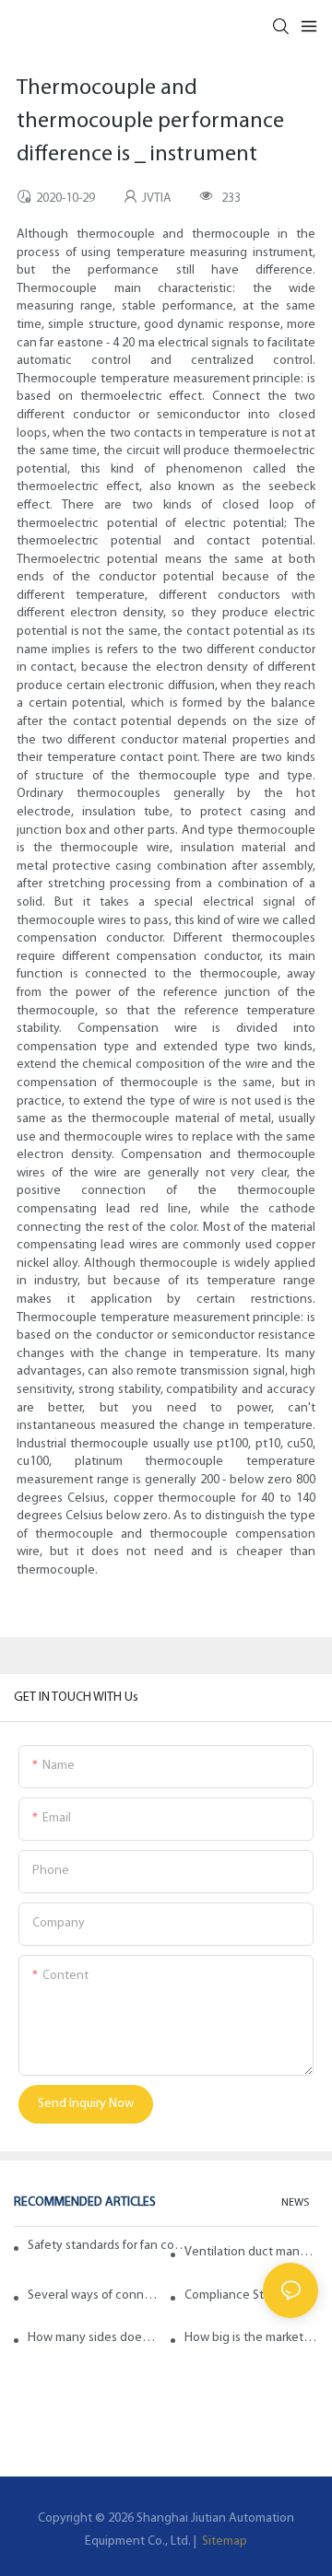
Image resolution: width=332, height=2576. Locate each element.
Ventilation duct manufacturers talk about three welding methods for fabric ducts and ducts (251, 2252)
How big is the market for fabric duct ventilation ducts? (251, 2338)
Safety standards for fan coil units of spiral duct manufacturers (108, 2246)
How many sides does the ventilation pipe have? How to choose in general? (95, 2338)
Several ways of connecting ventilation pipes (95, 2295)
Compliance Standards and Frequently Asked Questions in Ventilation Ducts (251, 2295)
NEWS (295, 2203)
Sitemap (223, 2541)
